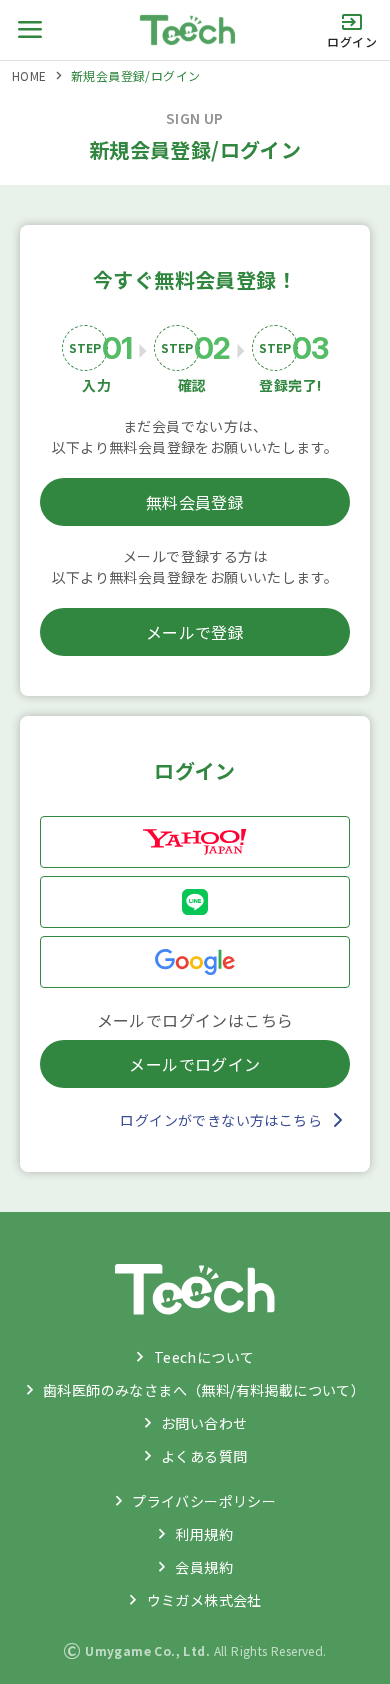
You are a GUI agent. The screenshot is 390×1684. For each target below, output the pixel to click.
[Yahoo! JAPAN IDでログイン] (195, 842)
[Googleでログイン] (195, 962)
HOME (29, 75)
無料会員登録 (195, 502)
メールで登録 (195, 632)
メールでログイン (194, 1064)
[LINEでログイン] (195, 902)
